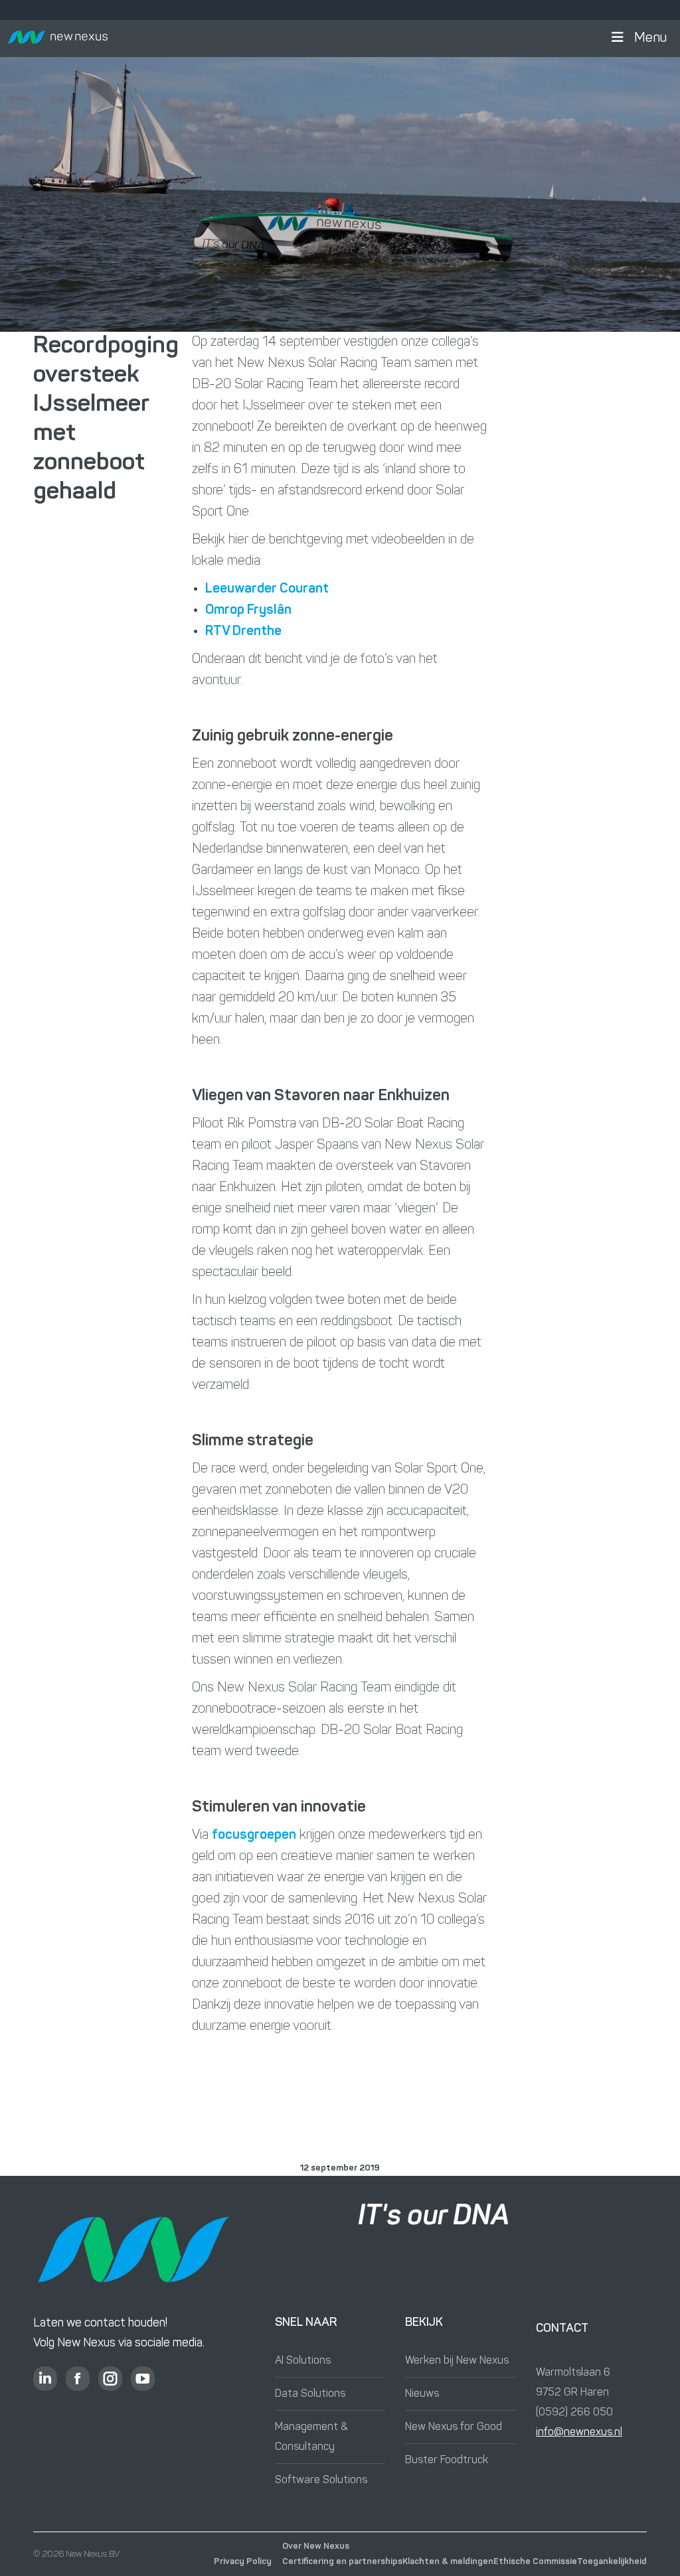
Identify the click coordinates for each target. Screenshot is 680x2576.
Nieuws (422, 2394)
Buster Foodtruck (447, 2461)
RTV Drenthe (243, 632)
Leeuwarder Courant (267, 589)
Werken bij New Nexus (457, 2361)
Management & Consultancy (311, 2437)
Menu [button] (650, 38)
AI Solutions (303, 2361)
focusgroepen (254, 1835)
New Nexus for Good (454, 2427)
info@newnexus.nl (579, 2433)
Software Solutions (321, 2480)
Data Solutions (310, 2394)
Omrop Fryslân (248, 610)
